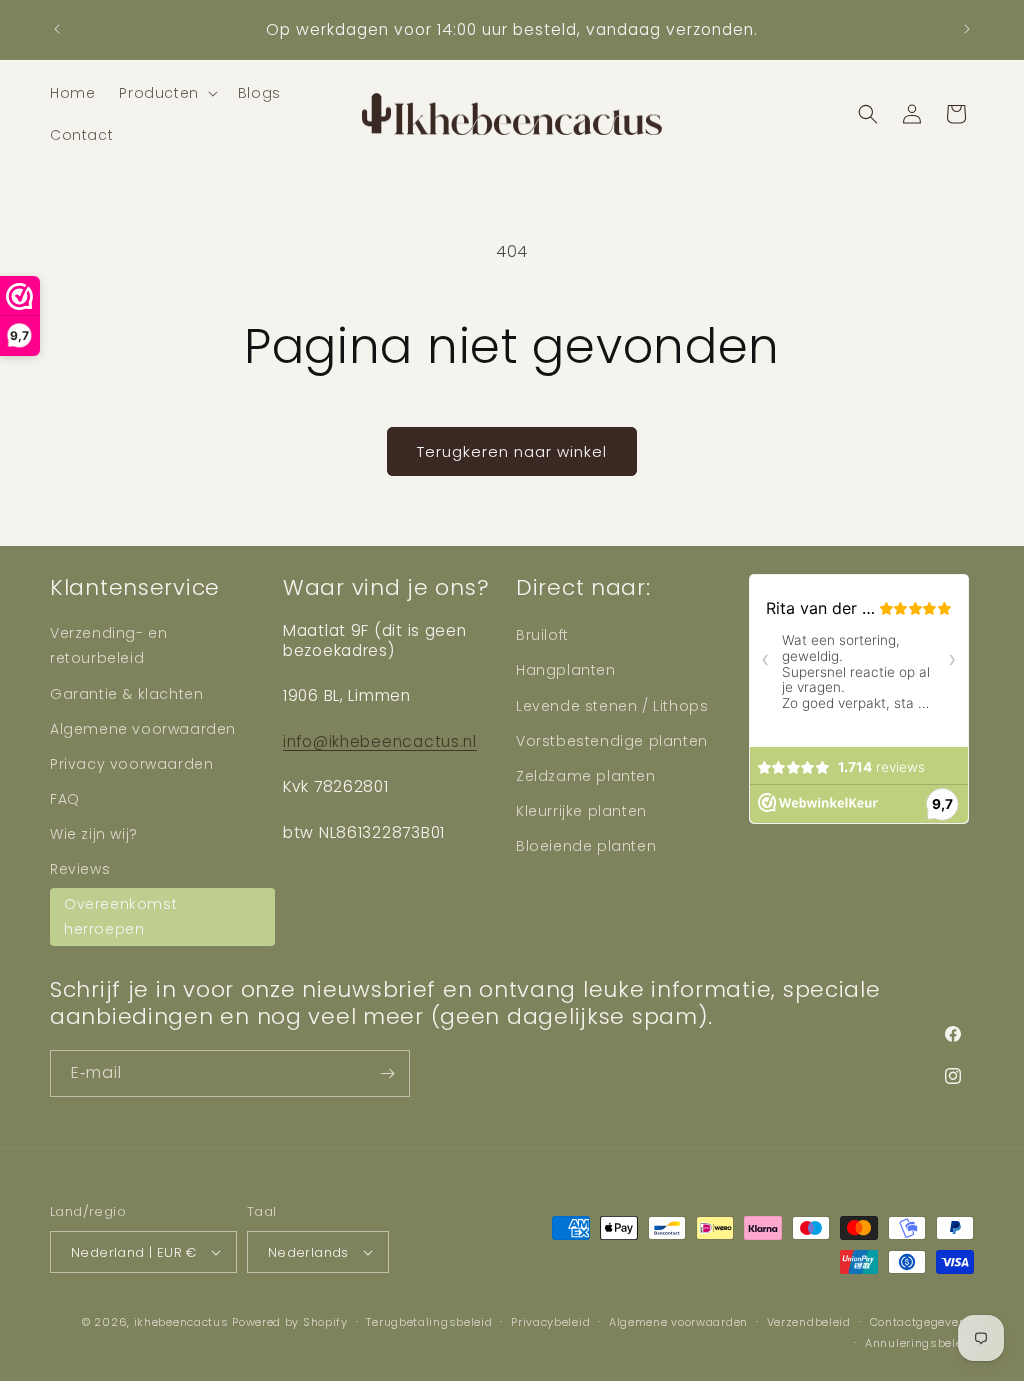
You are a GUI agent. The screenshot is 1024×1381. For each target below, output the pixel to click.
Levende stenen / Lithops (612, 706)
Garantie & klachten (126, 694)
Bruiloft (542, 635)
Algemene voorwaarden (143, 729)
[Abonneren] (387, 1073)
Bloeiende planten (586, 846)
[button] (166, 93)
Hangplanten (566, 670)
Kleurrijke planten (581, 811)
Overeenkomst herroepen (120, 916)
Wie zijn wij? (94, 834)
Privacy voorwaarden (131, 764)
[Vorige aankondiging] (57, 29)
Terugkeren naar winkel (512, 451)
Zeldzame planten (586, 776)
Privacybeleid (550, 1322)
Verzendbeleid (809, 1322)
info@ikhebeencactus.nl (380, 741)
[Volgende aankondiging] (967, 29)
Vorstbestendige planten (612, 741)
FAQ (65, 799)
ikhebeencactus (181, 1322)
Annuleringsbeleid (919, 1343)
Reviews (80, 869)
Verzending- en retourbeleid (108, 645)
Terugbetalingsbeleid (429, 1322)
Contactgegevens (922, 1322)
